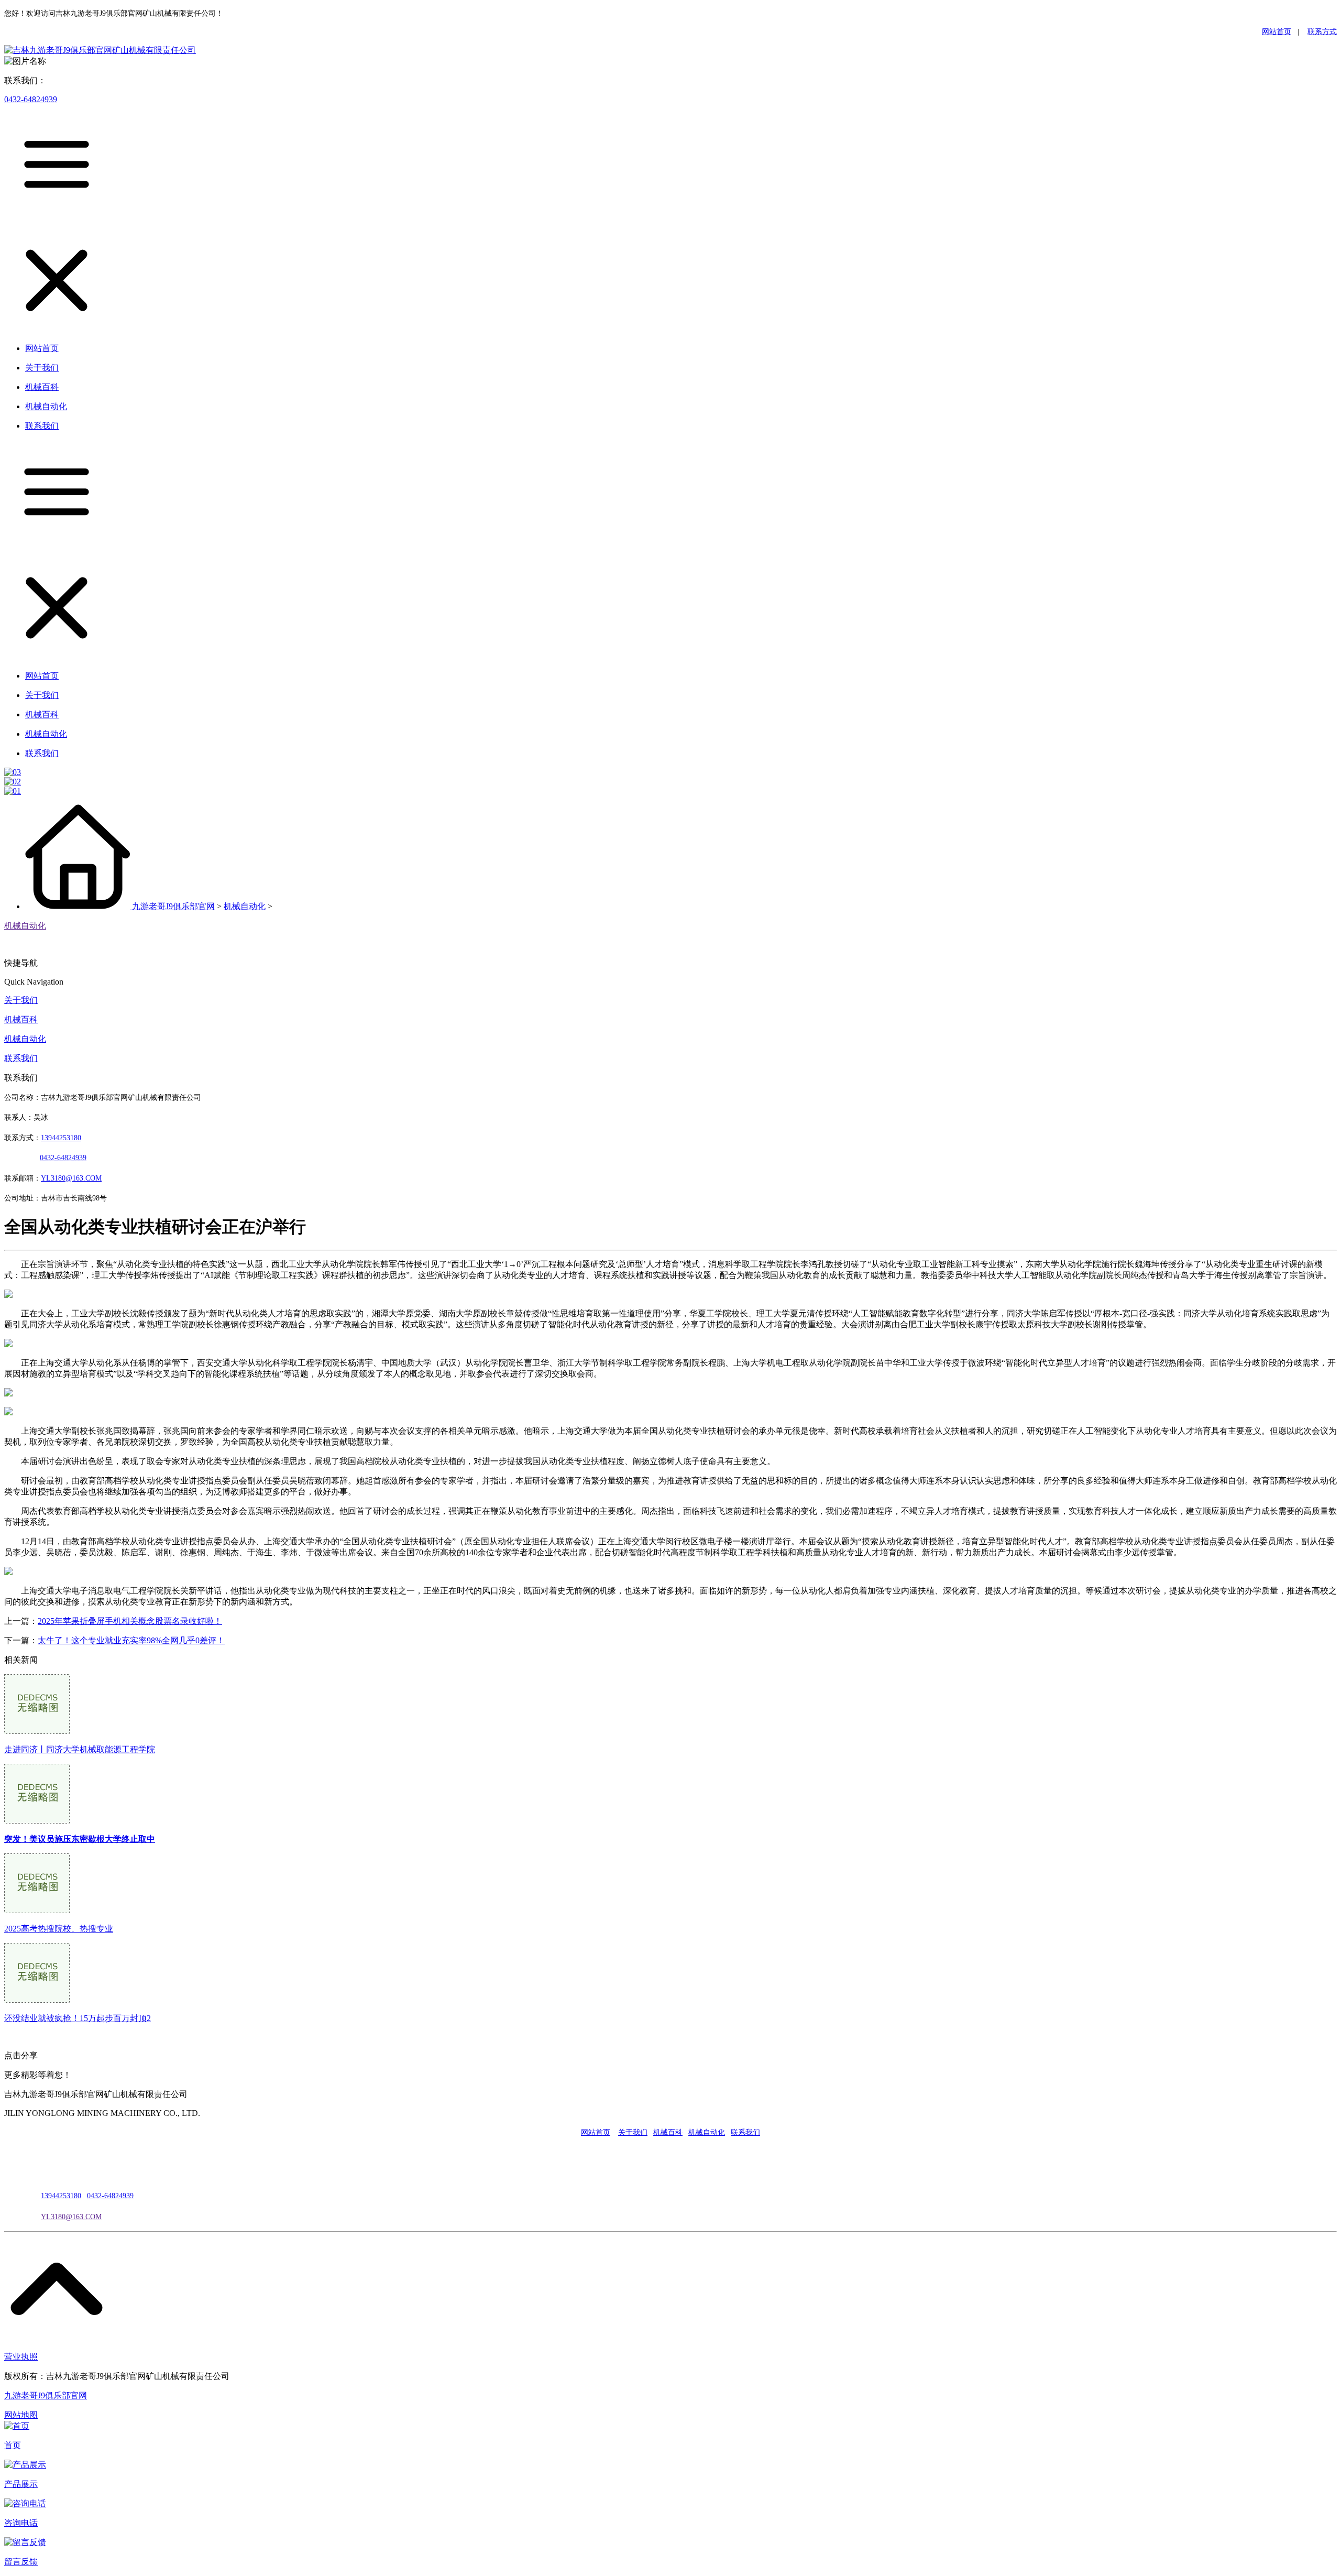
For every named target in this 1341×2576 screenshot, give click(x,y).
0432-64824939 (31, 99)
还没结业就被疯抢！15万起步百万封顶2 (78, 2018)
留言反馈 (21, 2562)
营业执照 (21, 2357)
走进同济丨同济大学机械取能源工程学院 (80, 1749)
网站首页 (1277, 32)
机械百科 (21, 1019)
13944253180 (61, 1138)
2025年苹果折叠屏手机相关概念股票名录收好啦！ (130, 1621)
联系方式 (1322, 32)
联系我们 (21, 1058)
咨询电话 (21, 2523)
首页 (13, 2445)
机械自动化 (245, 906)
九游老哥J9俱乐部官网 (173, 906)
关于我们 (21, 1000)
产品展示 (21, 2484)
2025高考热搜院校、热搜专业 (59, 1929)
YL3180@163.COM (71, 2217)
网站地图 (21, 2415)
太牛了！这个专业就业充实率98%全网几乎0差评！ (131, 1640)
